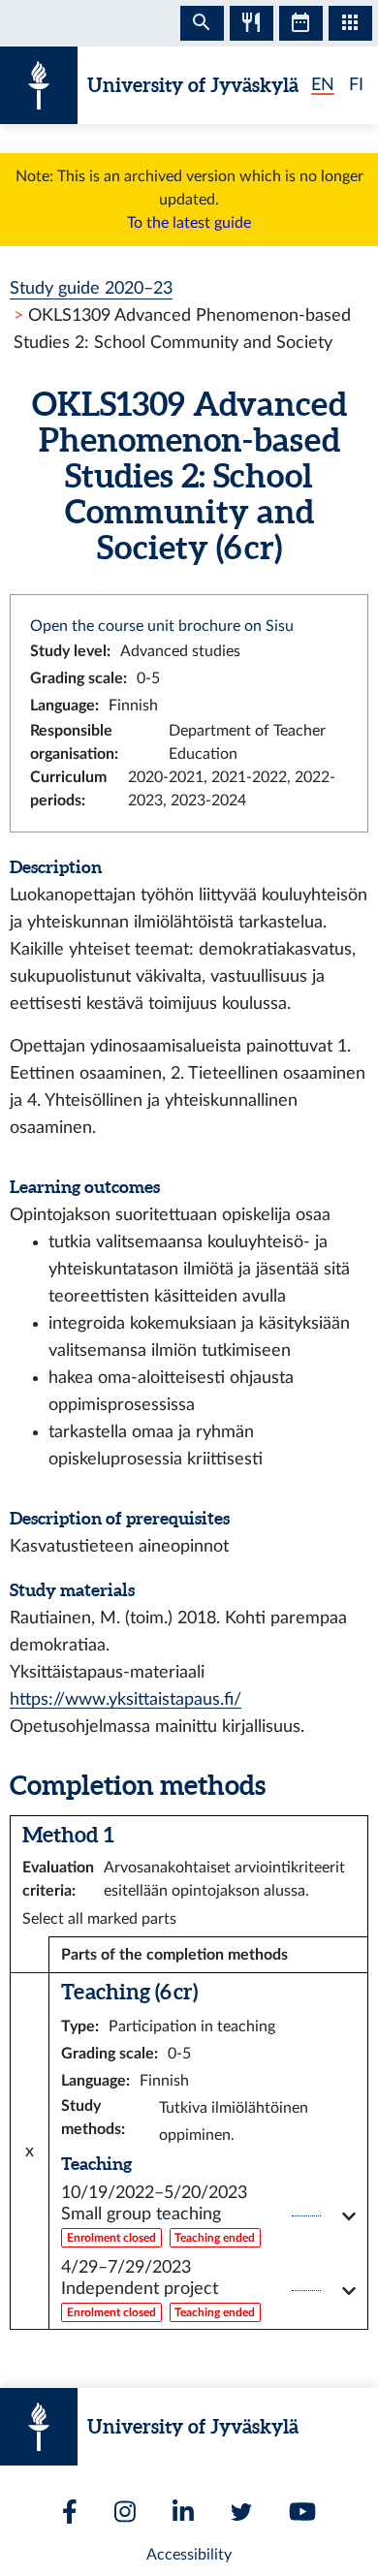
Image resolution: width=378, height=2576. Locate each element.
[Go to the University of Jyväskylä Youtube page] (302, 2512)
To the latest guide (189, 223)
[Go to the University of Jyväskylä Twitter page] (241, 2512)
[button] (208, 2216)
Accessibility (189, 2555)
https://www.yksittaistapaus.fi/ (126, 1699)
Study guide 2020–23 (91, 288)
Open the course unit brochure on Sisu (162, 626)
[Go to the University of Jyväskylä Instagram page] (125, 2512)
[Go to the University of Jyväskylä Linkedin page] (183, 2512)
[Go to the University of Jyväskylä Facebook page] (70, 2512)
